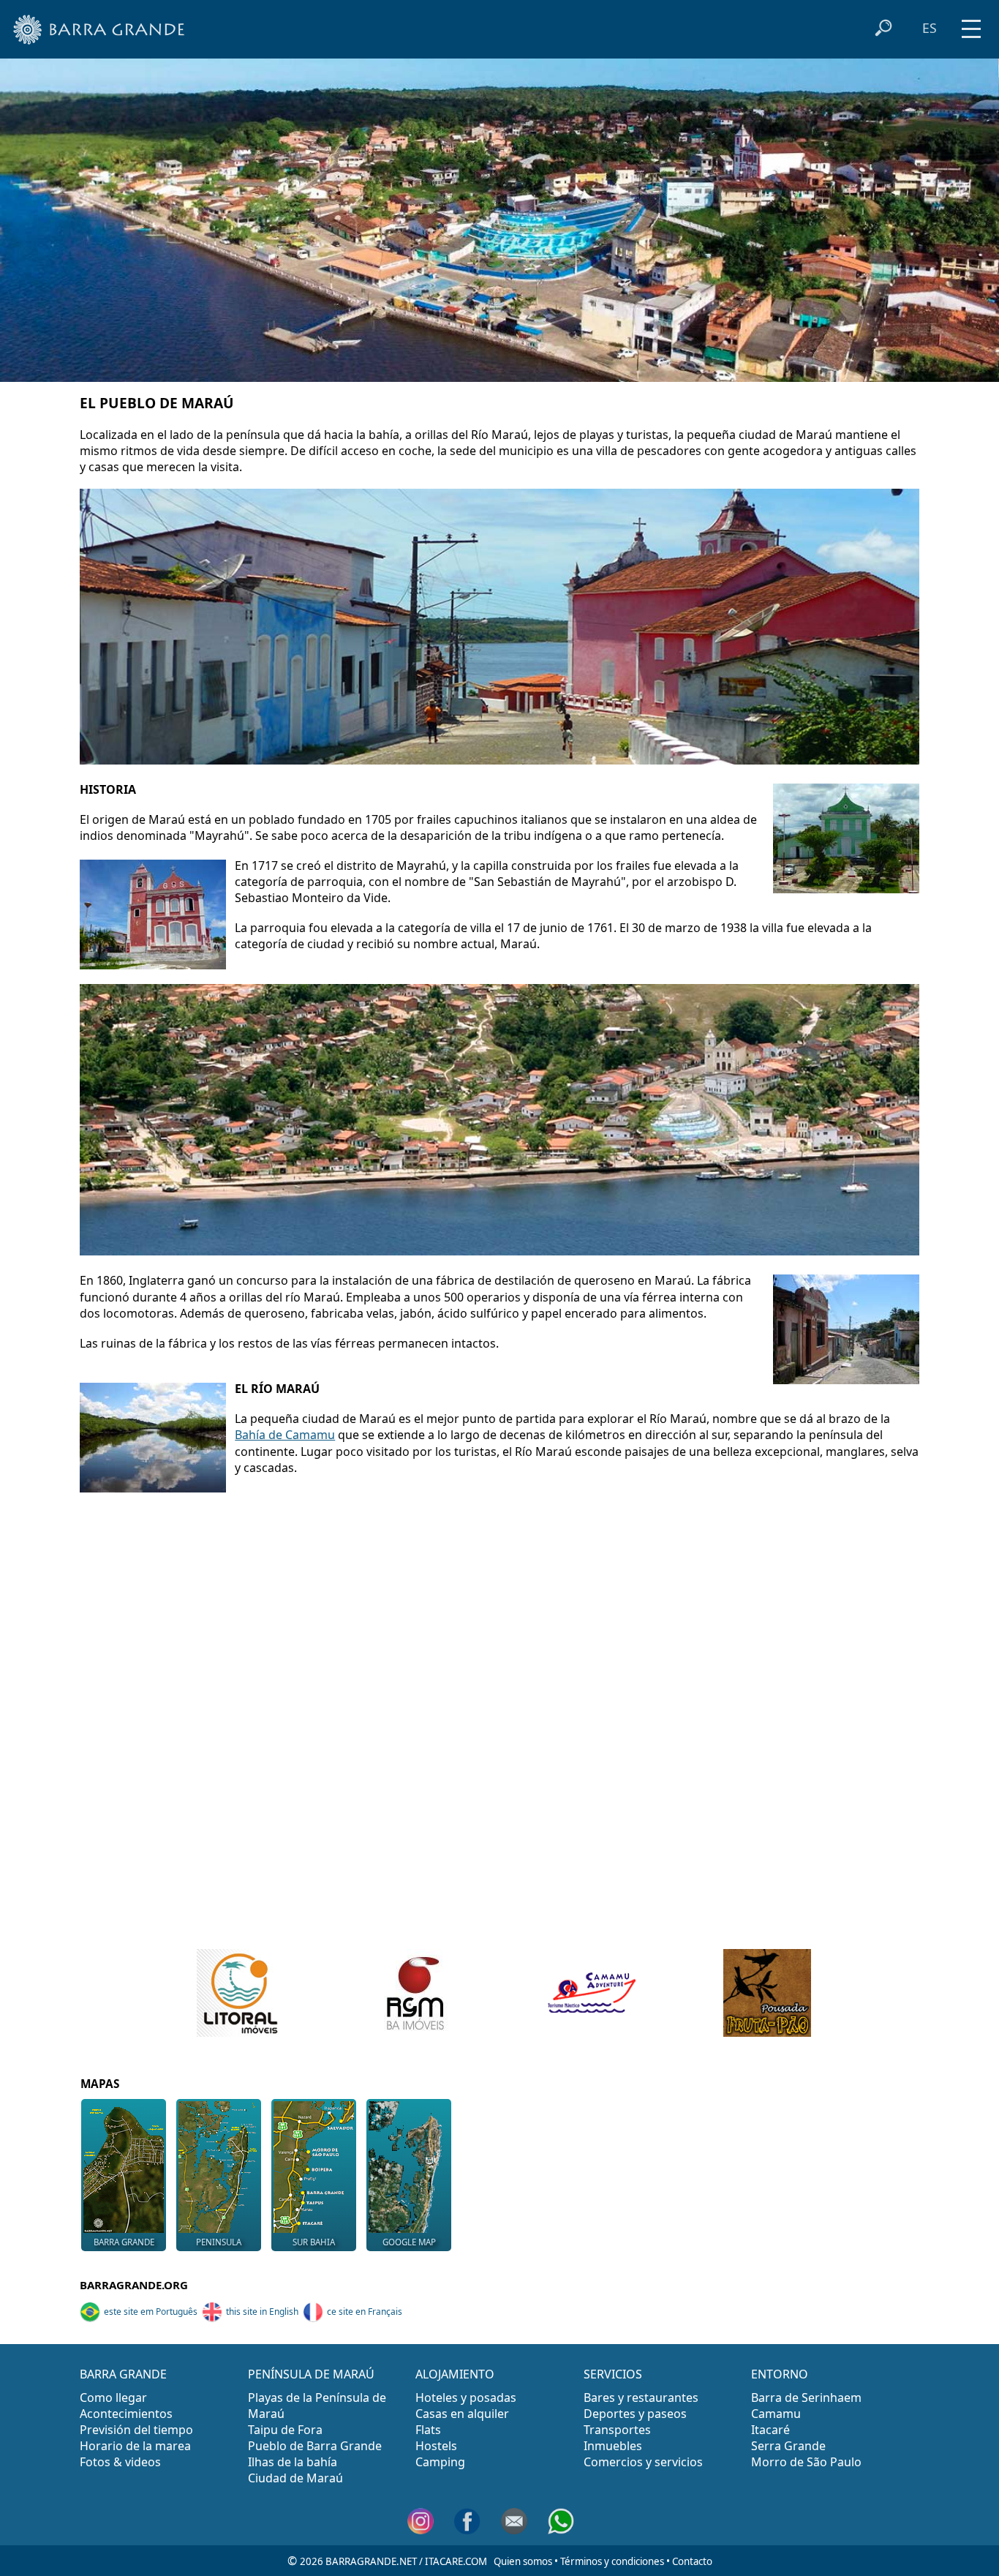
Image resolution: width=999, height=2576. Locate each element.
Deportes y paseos (635, 2414)
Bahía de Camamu (285, 1435)
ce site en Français (365, 2312)
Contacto (692, 2561)
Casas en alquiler (462, 2414)
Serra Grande (788, 2446)
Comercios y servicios (643, 2462)
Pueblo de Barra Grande (315, 2446)
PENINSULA (219, 2242)
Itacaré (770, 2430)
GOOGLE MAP (409, 2242)
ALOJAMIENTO (455, 2374)
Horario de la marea (135, 2446)
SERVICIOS (613, 2374)
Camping (440, 2462)
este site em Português (151, 2312)
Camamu (776, 2414)
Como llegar (113, 2397)
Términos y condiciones (612, 2561)
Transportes (617, 2430)
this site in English (262, 2312)
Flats (428, 2430)
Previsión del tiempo (136, 2430)
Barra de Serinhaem (806, 2397)
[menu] (971, 24)
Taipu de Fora (285, 2430)
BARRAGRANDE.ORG (134, 2285)
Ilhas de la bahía (293, 2462)
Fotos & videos (120, 2462)
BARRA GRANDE (124, 2242)
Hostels (436, 2446)
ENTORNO (780, 2374)
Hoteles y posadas (466, 2397)
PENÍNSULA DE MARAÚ (311, 2374)
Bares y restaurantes (641, 2397)
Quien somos (523, 2561)
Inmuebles (613, 2446)
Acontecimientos (126, 2414)
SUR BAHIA (314, 2242)
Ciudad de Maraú (295, 2478)
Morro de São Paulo (806, 2462)
